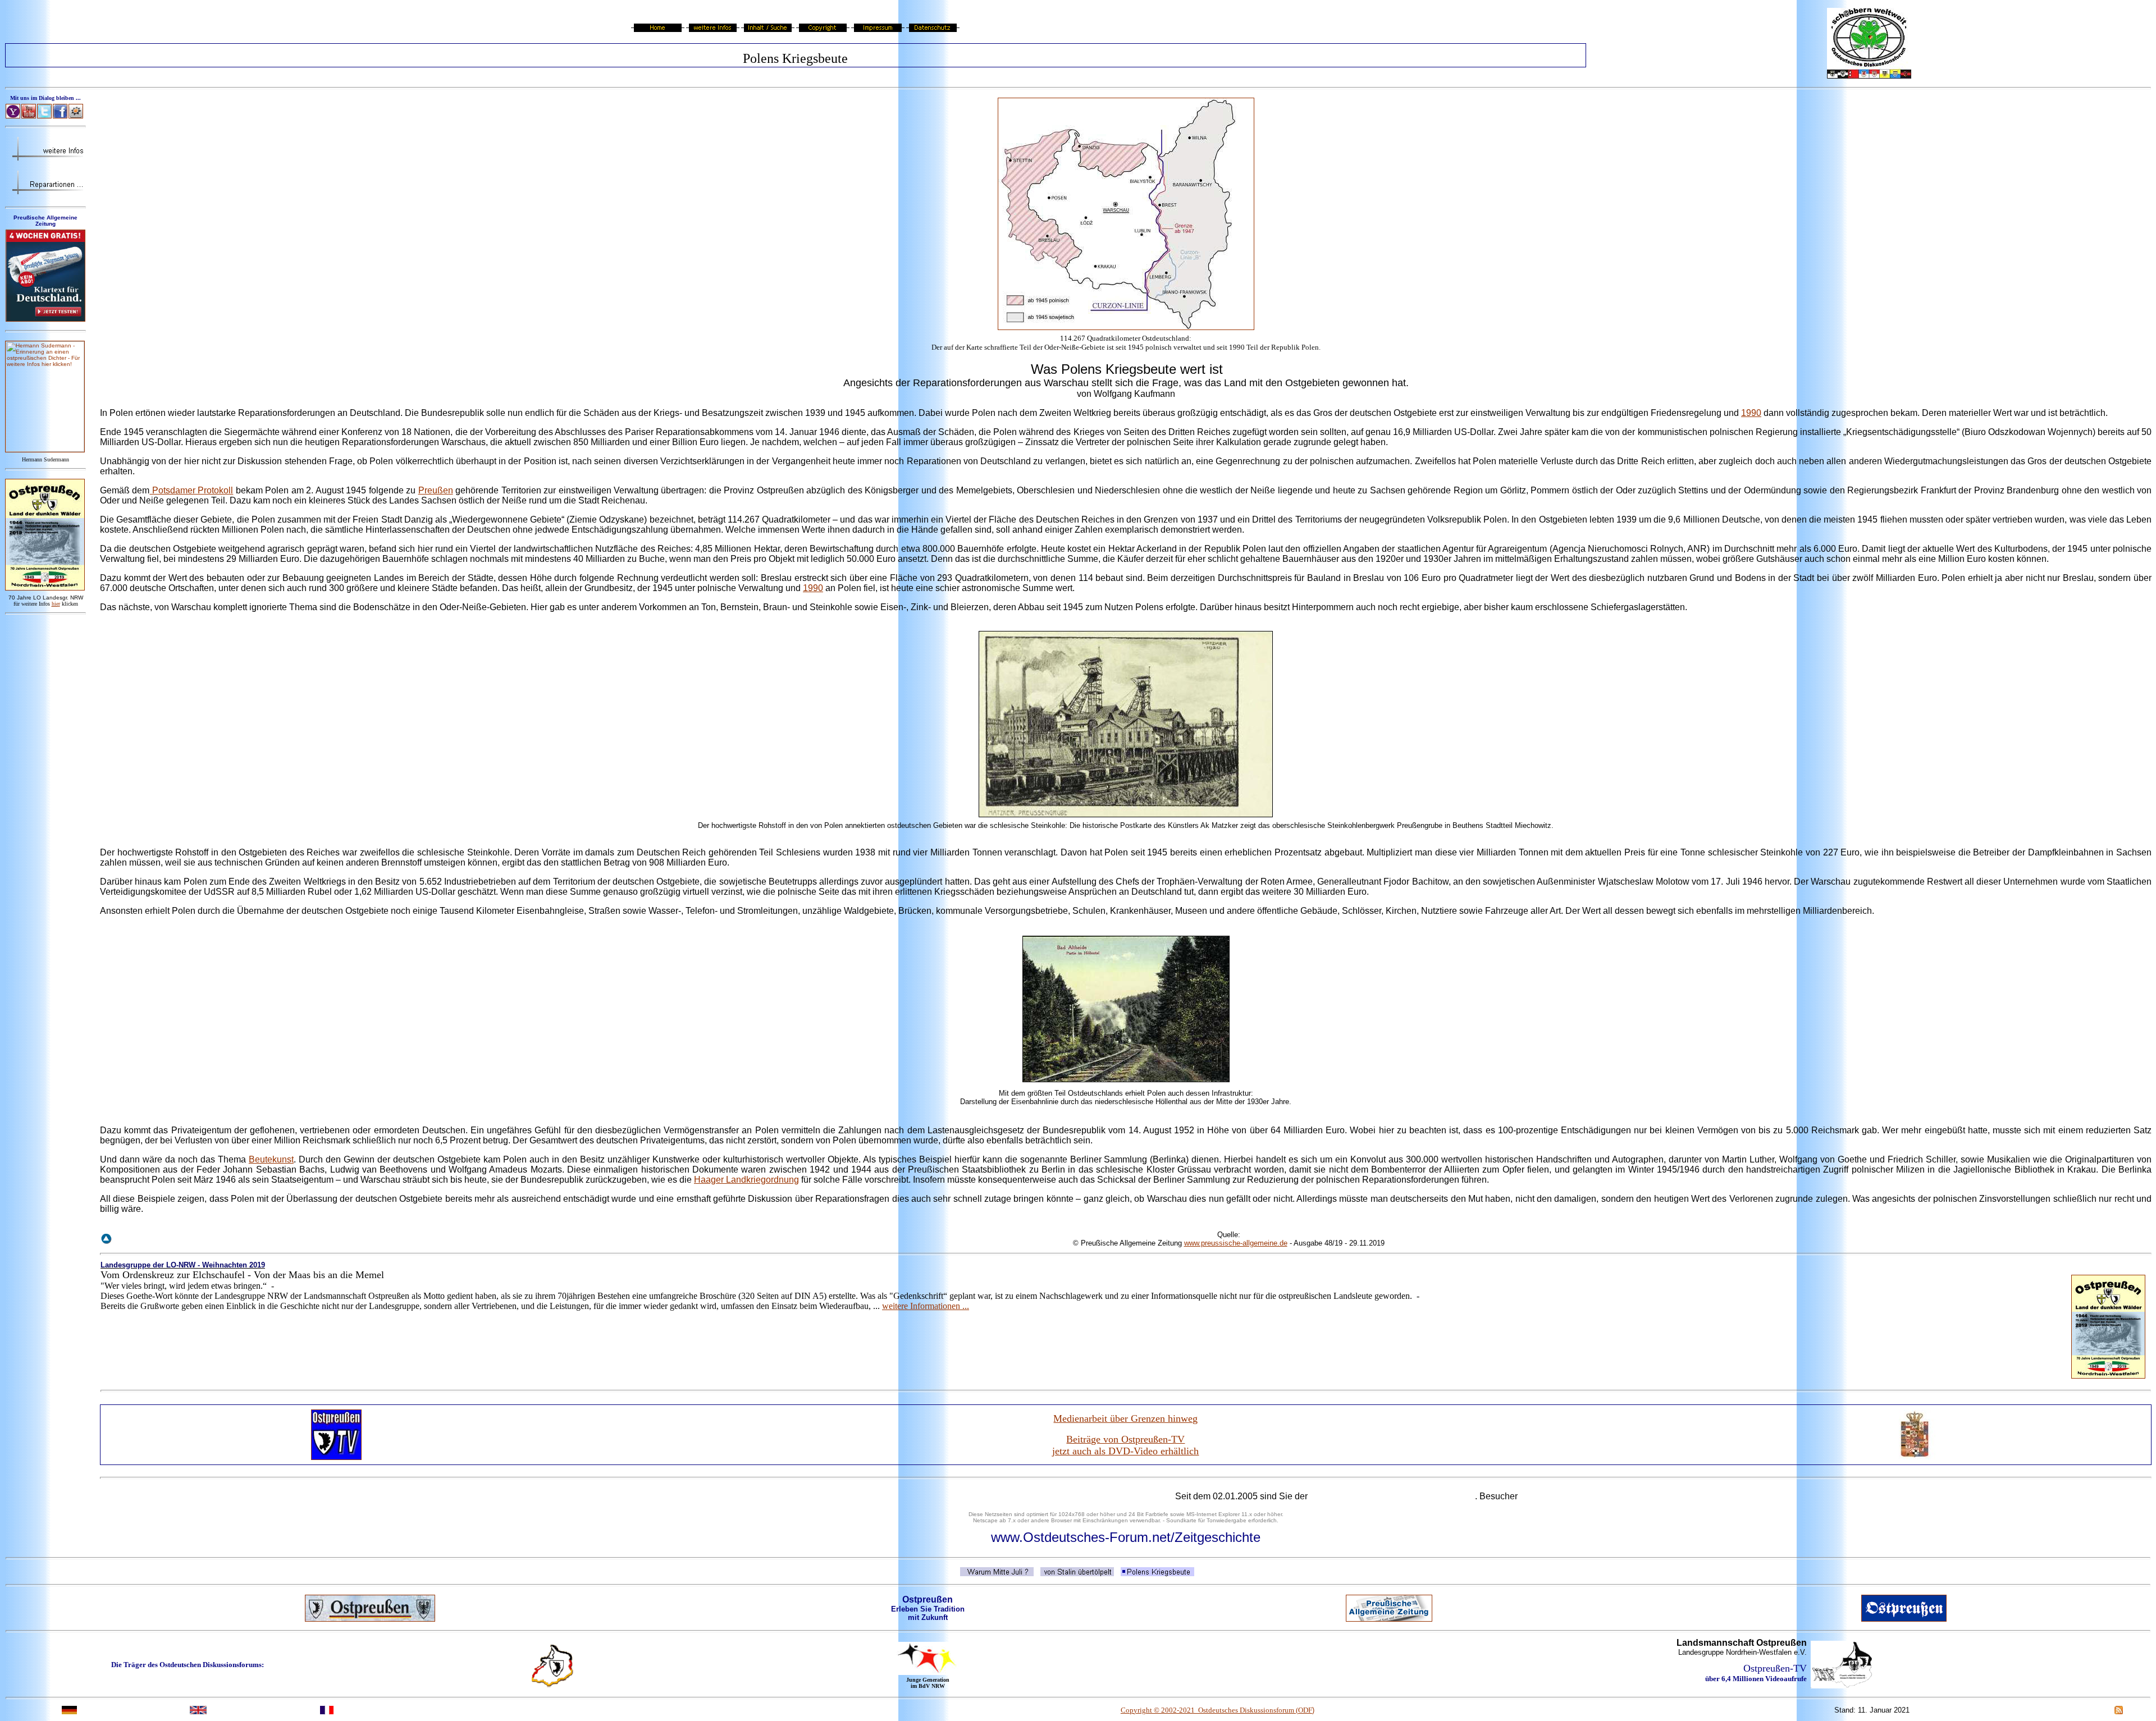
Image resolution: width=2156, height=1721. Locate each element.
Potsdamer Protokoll (191, 490)
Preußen (436, 490)
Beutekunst (271, 1159)
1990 (1751, 413)
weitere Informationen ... (926, 1306)
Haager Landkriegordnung (746, 1180)
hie (56, 604)
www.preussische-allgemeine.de (1236, 1243)
